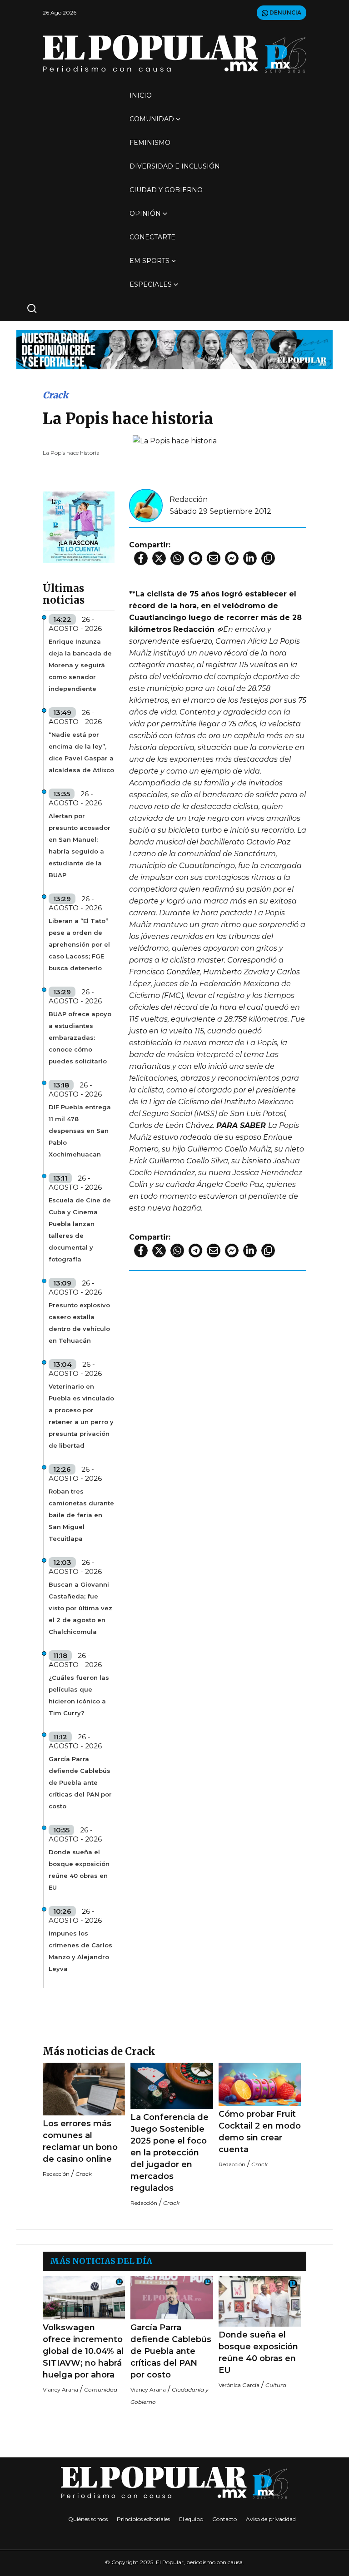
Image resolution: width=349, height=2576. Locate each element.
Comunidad (152, 119)
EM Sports (150, 261)
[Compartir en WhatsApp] (177, 558)
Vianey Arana (60, 2390)
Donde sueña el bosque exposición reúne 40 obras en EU (79, 1870)
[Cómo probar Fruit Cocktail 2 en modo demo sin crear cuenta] (260, 2084)
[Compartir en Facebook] (141, 558)
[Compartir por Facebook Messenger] (232, 558)
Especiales (151, 284)
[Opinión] (174, 349)
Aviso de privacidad (271, 2519)
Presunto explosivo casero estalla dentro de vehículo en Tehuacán (79, 1323)
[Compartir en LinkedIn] (250, 558)
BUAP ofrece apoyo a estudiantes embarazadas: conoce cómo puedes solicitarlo (80, 1037)
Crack (55, 395)
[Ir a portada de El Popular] (174, 54)
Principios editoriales (143, 2519)
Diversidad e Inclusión (175, 166)
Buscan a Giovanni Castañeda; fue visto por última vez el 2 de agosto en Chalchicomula (80, 1608)
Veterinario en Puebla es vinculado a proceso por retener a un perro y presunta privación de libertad (81, 1416)
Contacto (224, 2519)
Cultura (276, 2385)
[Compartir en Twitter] (159, 558)
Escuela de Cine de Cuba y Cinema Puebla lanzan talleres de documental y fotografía (80, 1230)
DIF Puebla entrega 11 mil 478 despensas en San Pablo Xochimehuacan (80, 1131)
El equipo (191, 2519)
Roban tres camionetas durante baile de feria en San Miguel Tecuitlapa (81, 1515)
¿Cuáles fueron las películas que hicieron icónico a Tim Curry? (79, 1695)
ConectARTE (152, 237)
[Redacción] (146, 505)
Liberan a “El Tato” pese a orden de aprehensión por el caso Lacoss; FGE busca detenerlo (79, 944)
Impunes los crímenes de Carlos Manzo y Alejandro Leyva (80, 1951)
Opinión (145, 213)
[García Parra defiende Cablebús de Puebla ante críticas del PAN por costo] (172, 2298)
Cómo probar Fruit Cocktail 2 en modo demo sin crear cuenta (260, 2132)
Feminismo (150, 143)
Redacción (189, 499)
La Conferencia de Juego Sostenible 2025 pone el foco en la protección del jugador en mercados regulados (170, 2153)
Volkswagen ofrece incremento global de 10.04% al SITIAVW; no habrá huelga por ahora (83, 2351)
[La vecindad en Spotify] (79, 527)
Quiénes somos (88, 2519)
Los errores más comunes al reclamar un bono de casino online (80, 2141)
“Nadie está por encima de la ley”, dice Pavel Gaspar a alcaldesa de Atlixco (81, 752)
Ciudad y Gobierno (166, 190)
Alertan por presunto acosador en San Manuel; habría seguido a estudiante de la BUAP (80, 845)
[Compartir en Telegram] (195, 558)
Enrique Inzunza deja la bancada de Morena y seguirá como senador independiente (80, 665)
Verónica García (239, 2385)
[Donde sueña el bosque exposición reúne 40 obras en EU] (260, 2302)
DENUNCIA (285, 12)
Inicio (141, 95)
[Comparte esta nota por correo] (214, 558)
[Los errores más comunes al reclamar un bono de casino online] (84, 2089)
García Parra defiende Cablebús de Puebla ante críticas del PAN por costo (80, 1782)
